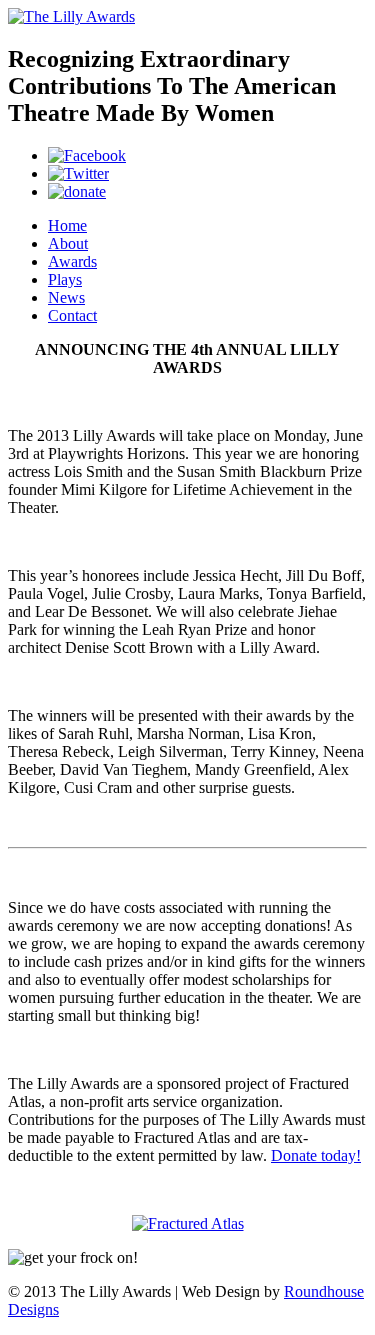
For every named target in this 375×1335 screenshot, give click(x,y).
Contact (72, 315)
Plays (65, 279)
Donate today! (316, 1155)
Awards (72, 261)
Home (67, 225)
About (68, 243)
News (66, 297)
